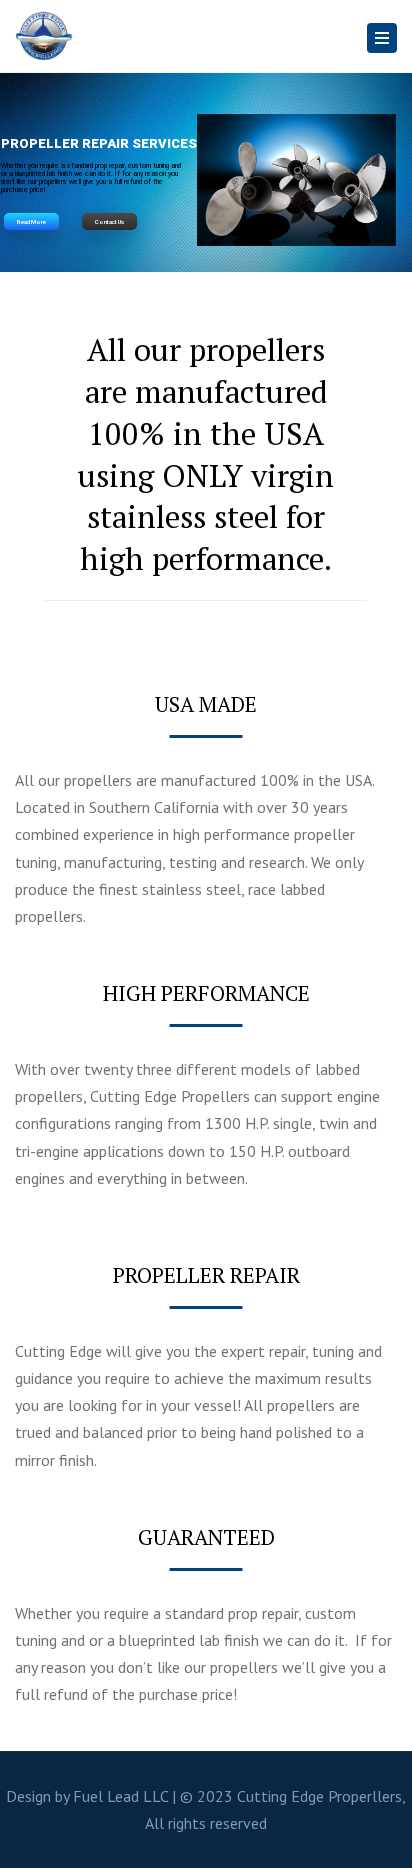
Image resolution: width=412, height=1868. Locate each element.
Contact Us (109, 221)
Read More (31, 221)
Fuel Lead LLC (120, 1796)
